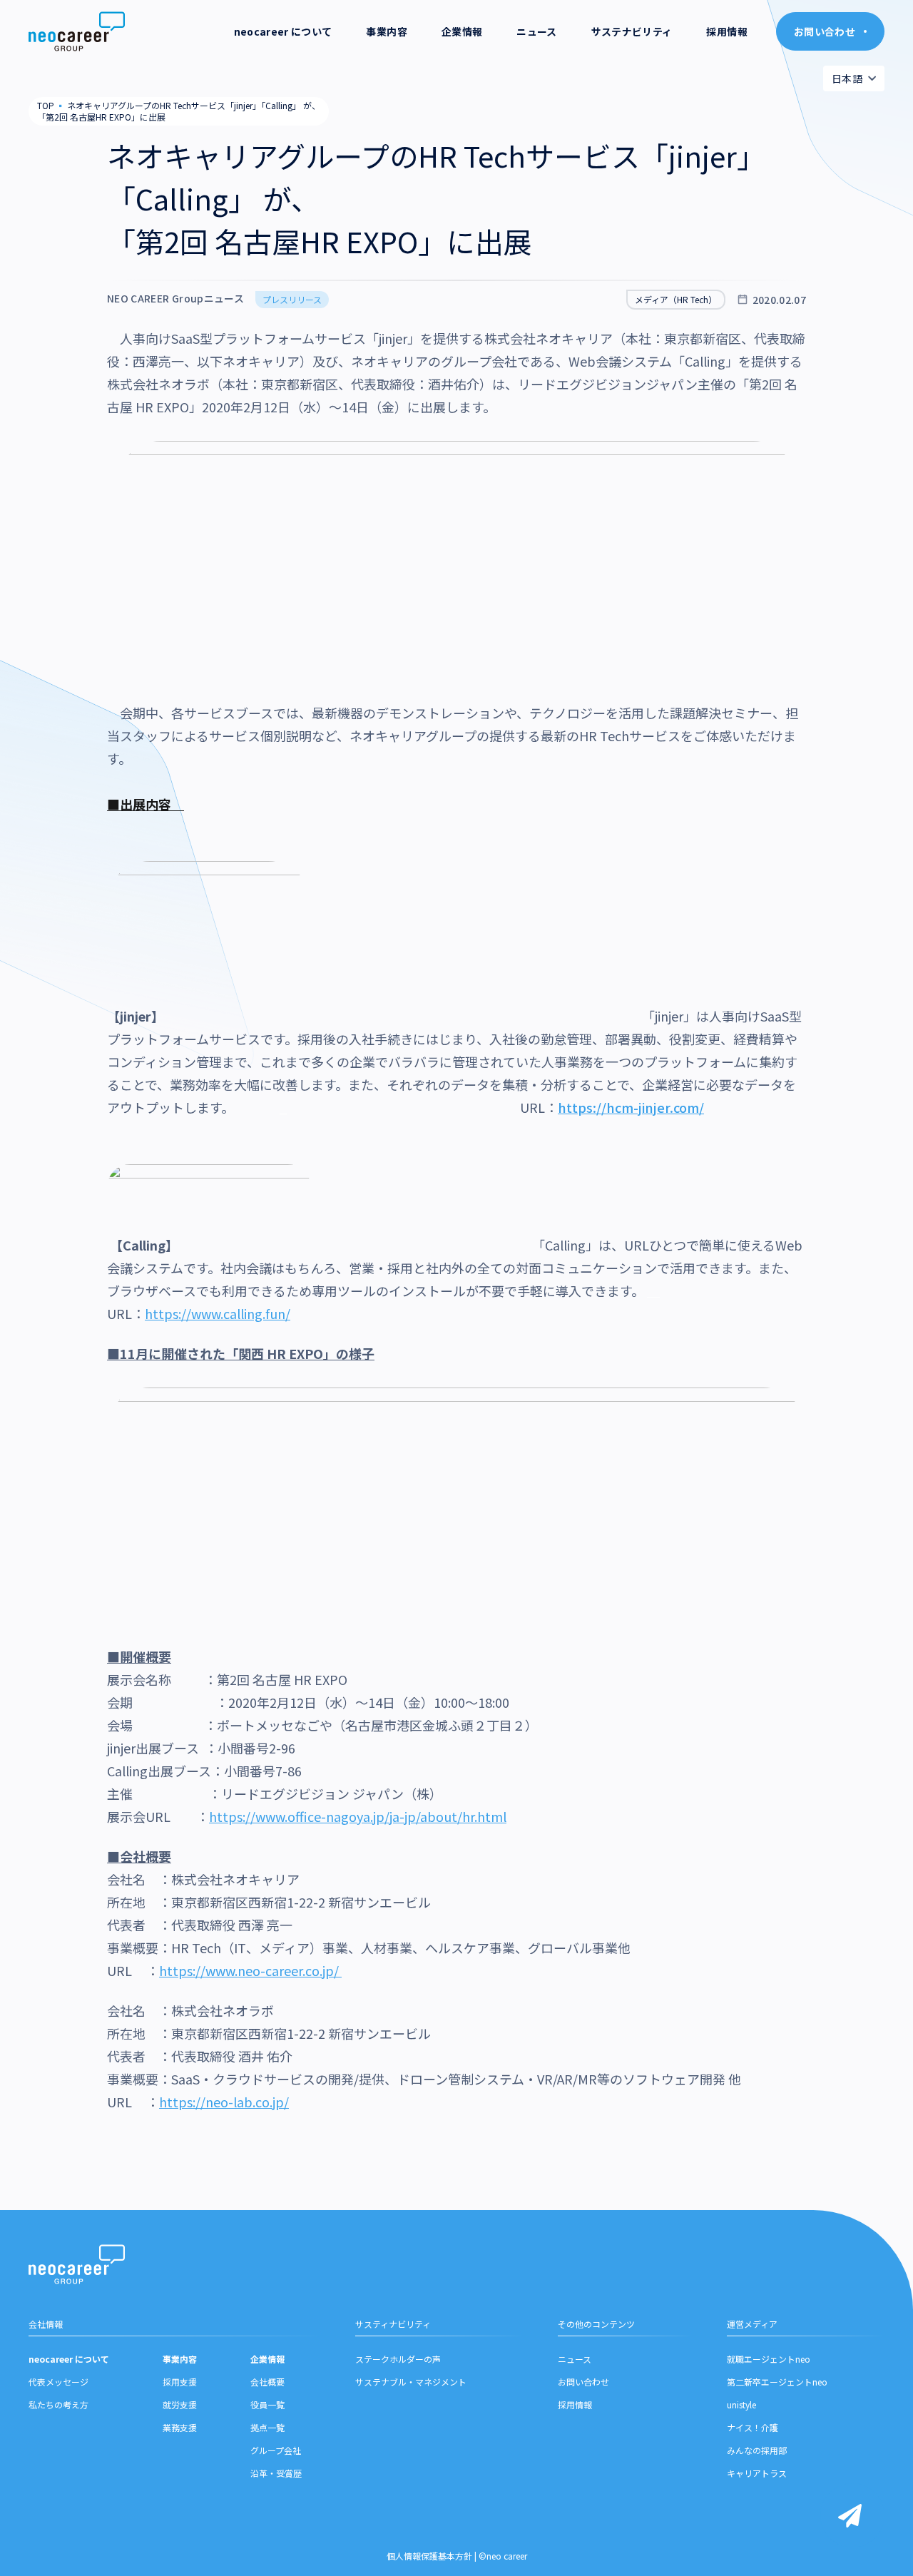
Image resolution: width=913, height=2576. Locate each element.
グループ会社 (276, 2450)
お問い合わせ (583, 2382)
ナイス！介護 (753, 2427)
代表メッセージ (58, 2382)
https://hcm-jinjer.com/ (631, 1107)
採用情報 (726, 31)
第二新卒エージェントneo (777, 2382)
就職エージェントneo (769, 2359)
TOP (46, 105)
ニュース (536, 31)
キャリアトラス (757, 2473)
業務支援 (180, 2427)
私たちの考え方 (58, 2404)
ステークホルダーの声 (398, 2359)
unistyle (741, 2404)
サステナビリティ (632, 31)
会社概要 (267, 2382)
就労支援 (180, 2404)
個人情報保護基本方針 (429, 2556)
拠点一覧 (267, 2427)
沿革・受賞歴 (276, 2473)
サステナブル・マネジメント (411, 2382)
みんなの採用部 (757, 2450)
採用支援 (180, 2382)
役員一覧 (267, 2404)
